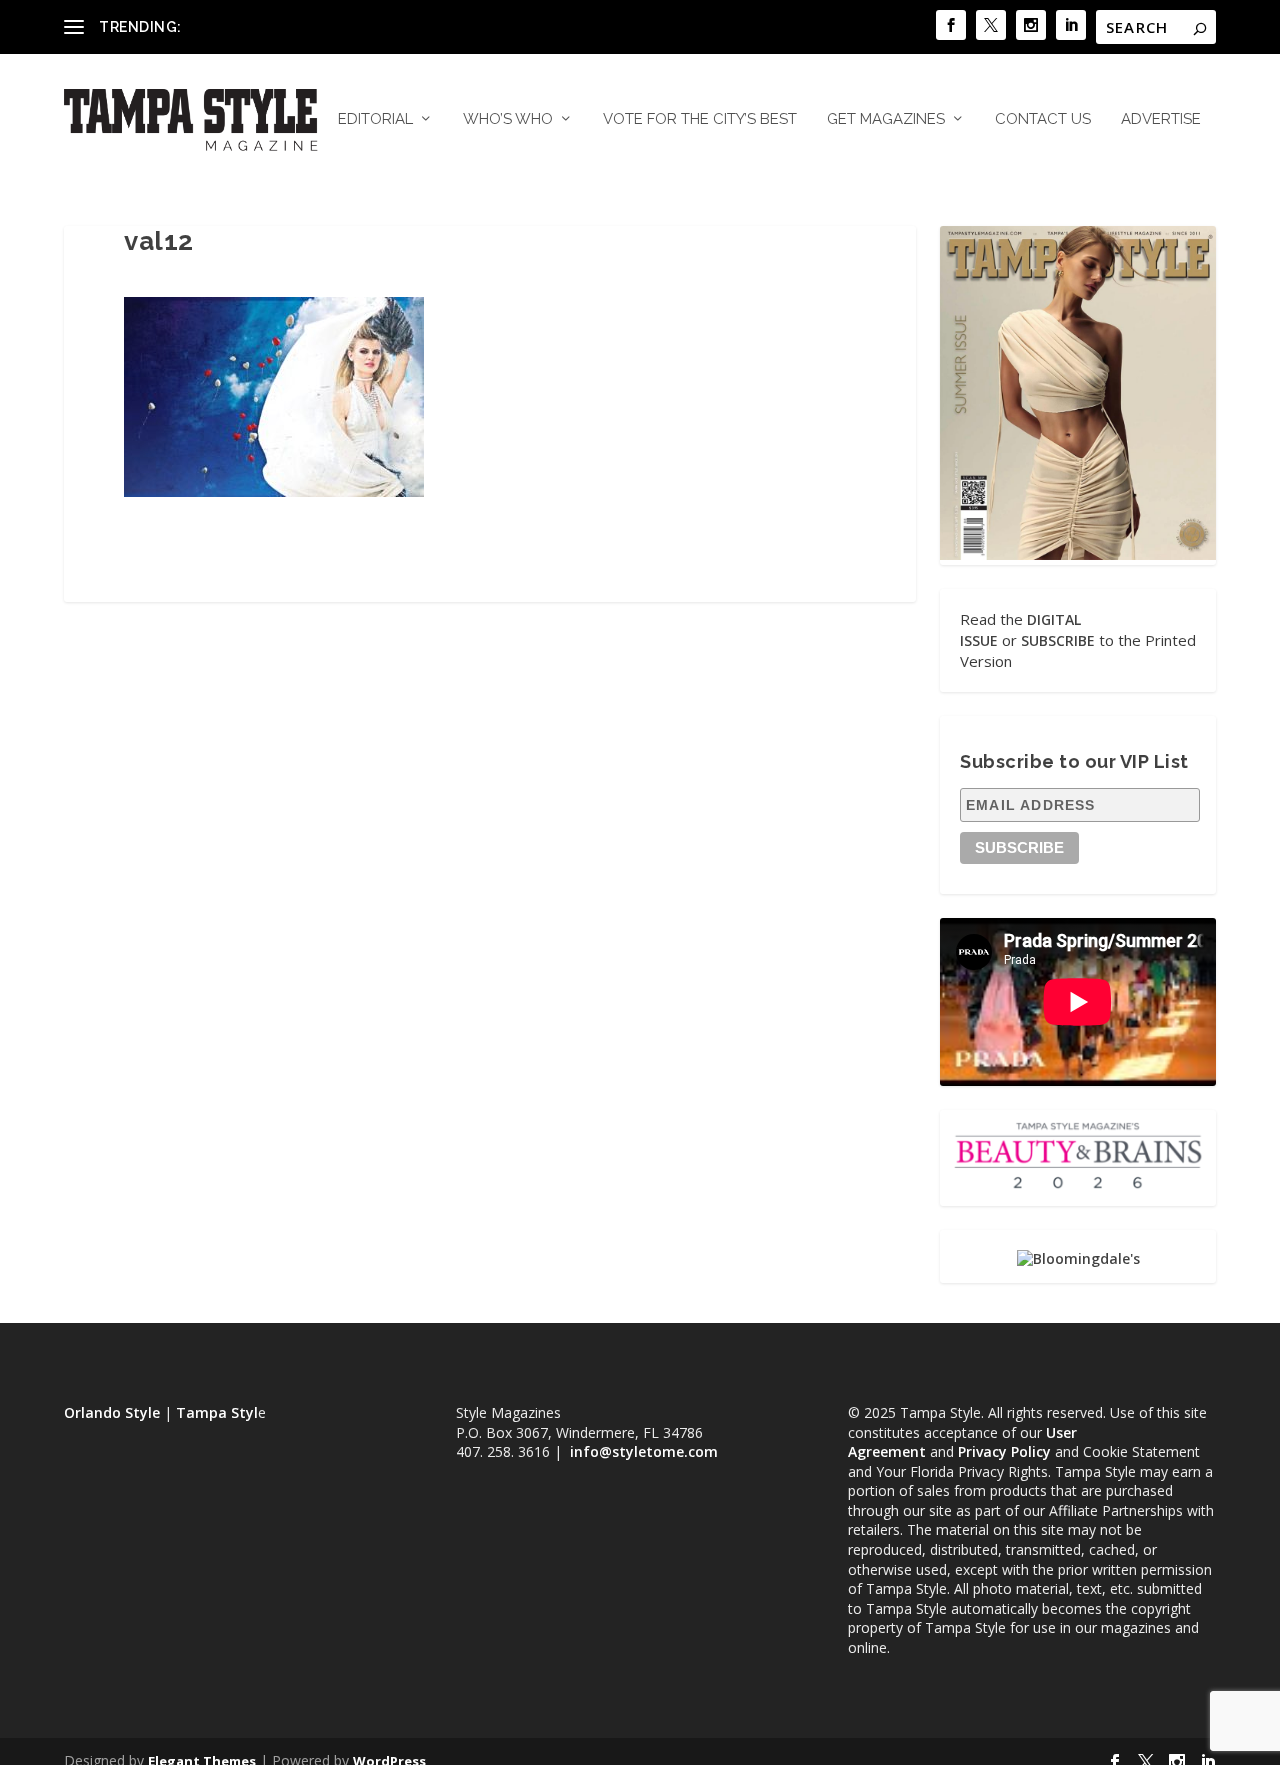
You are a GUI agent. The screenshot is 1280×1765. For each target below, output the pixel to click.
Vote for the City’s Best (700, 119)
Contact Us (1043, 119)
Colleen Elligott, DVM (255, 26)
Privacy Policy (1004, 1451)
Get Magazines (886, 119)
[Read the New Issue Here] (1078, 554)
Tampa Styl (217, 1412)
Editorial (375, 119)
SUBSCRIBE (1058, 640)
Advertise (1161, 119)
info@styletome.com (644, 1451)
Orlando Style (112, 1412)
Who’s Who (508, 119)
